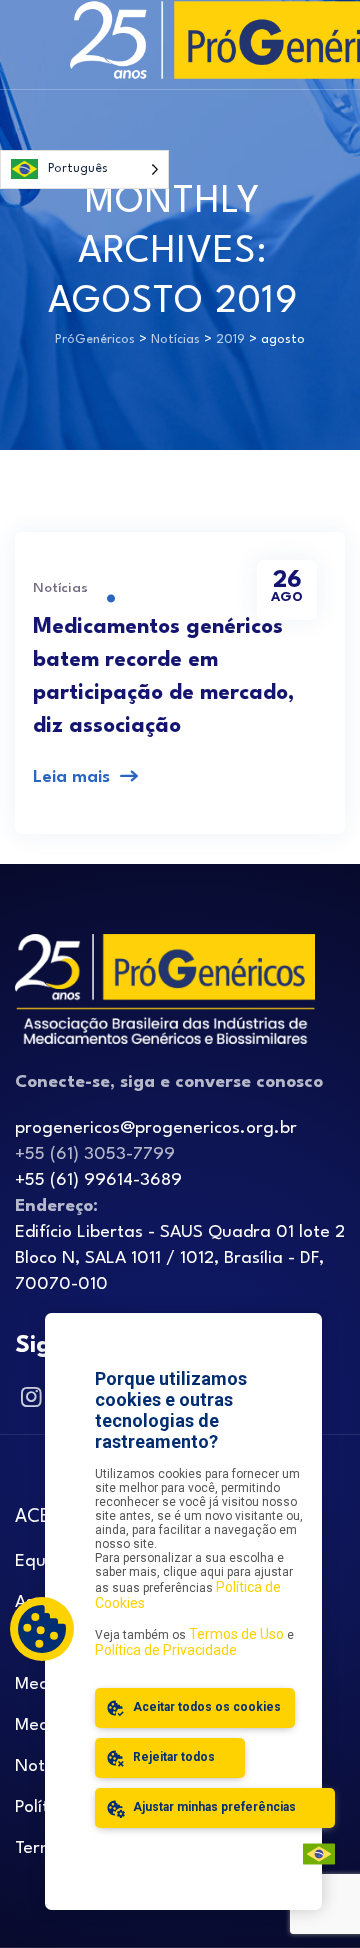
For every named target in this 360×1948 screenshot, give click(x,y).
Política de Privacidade (166, 1650)
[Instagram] (30, 1399)
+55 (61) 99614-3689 (98, 1180)
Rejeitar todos (172, 1757)
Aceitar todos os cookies (205, 1707)
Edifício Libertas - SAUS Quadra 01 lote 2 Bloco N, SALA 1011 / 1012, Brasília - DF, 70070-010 (180, 1258)
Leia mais (71, 777)
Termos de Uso (236, 1634)
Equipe (42, 1561)
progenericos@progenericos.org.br (156, 1128)
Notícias (60, 588)
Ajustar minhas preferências (213, 1807)
